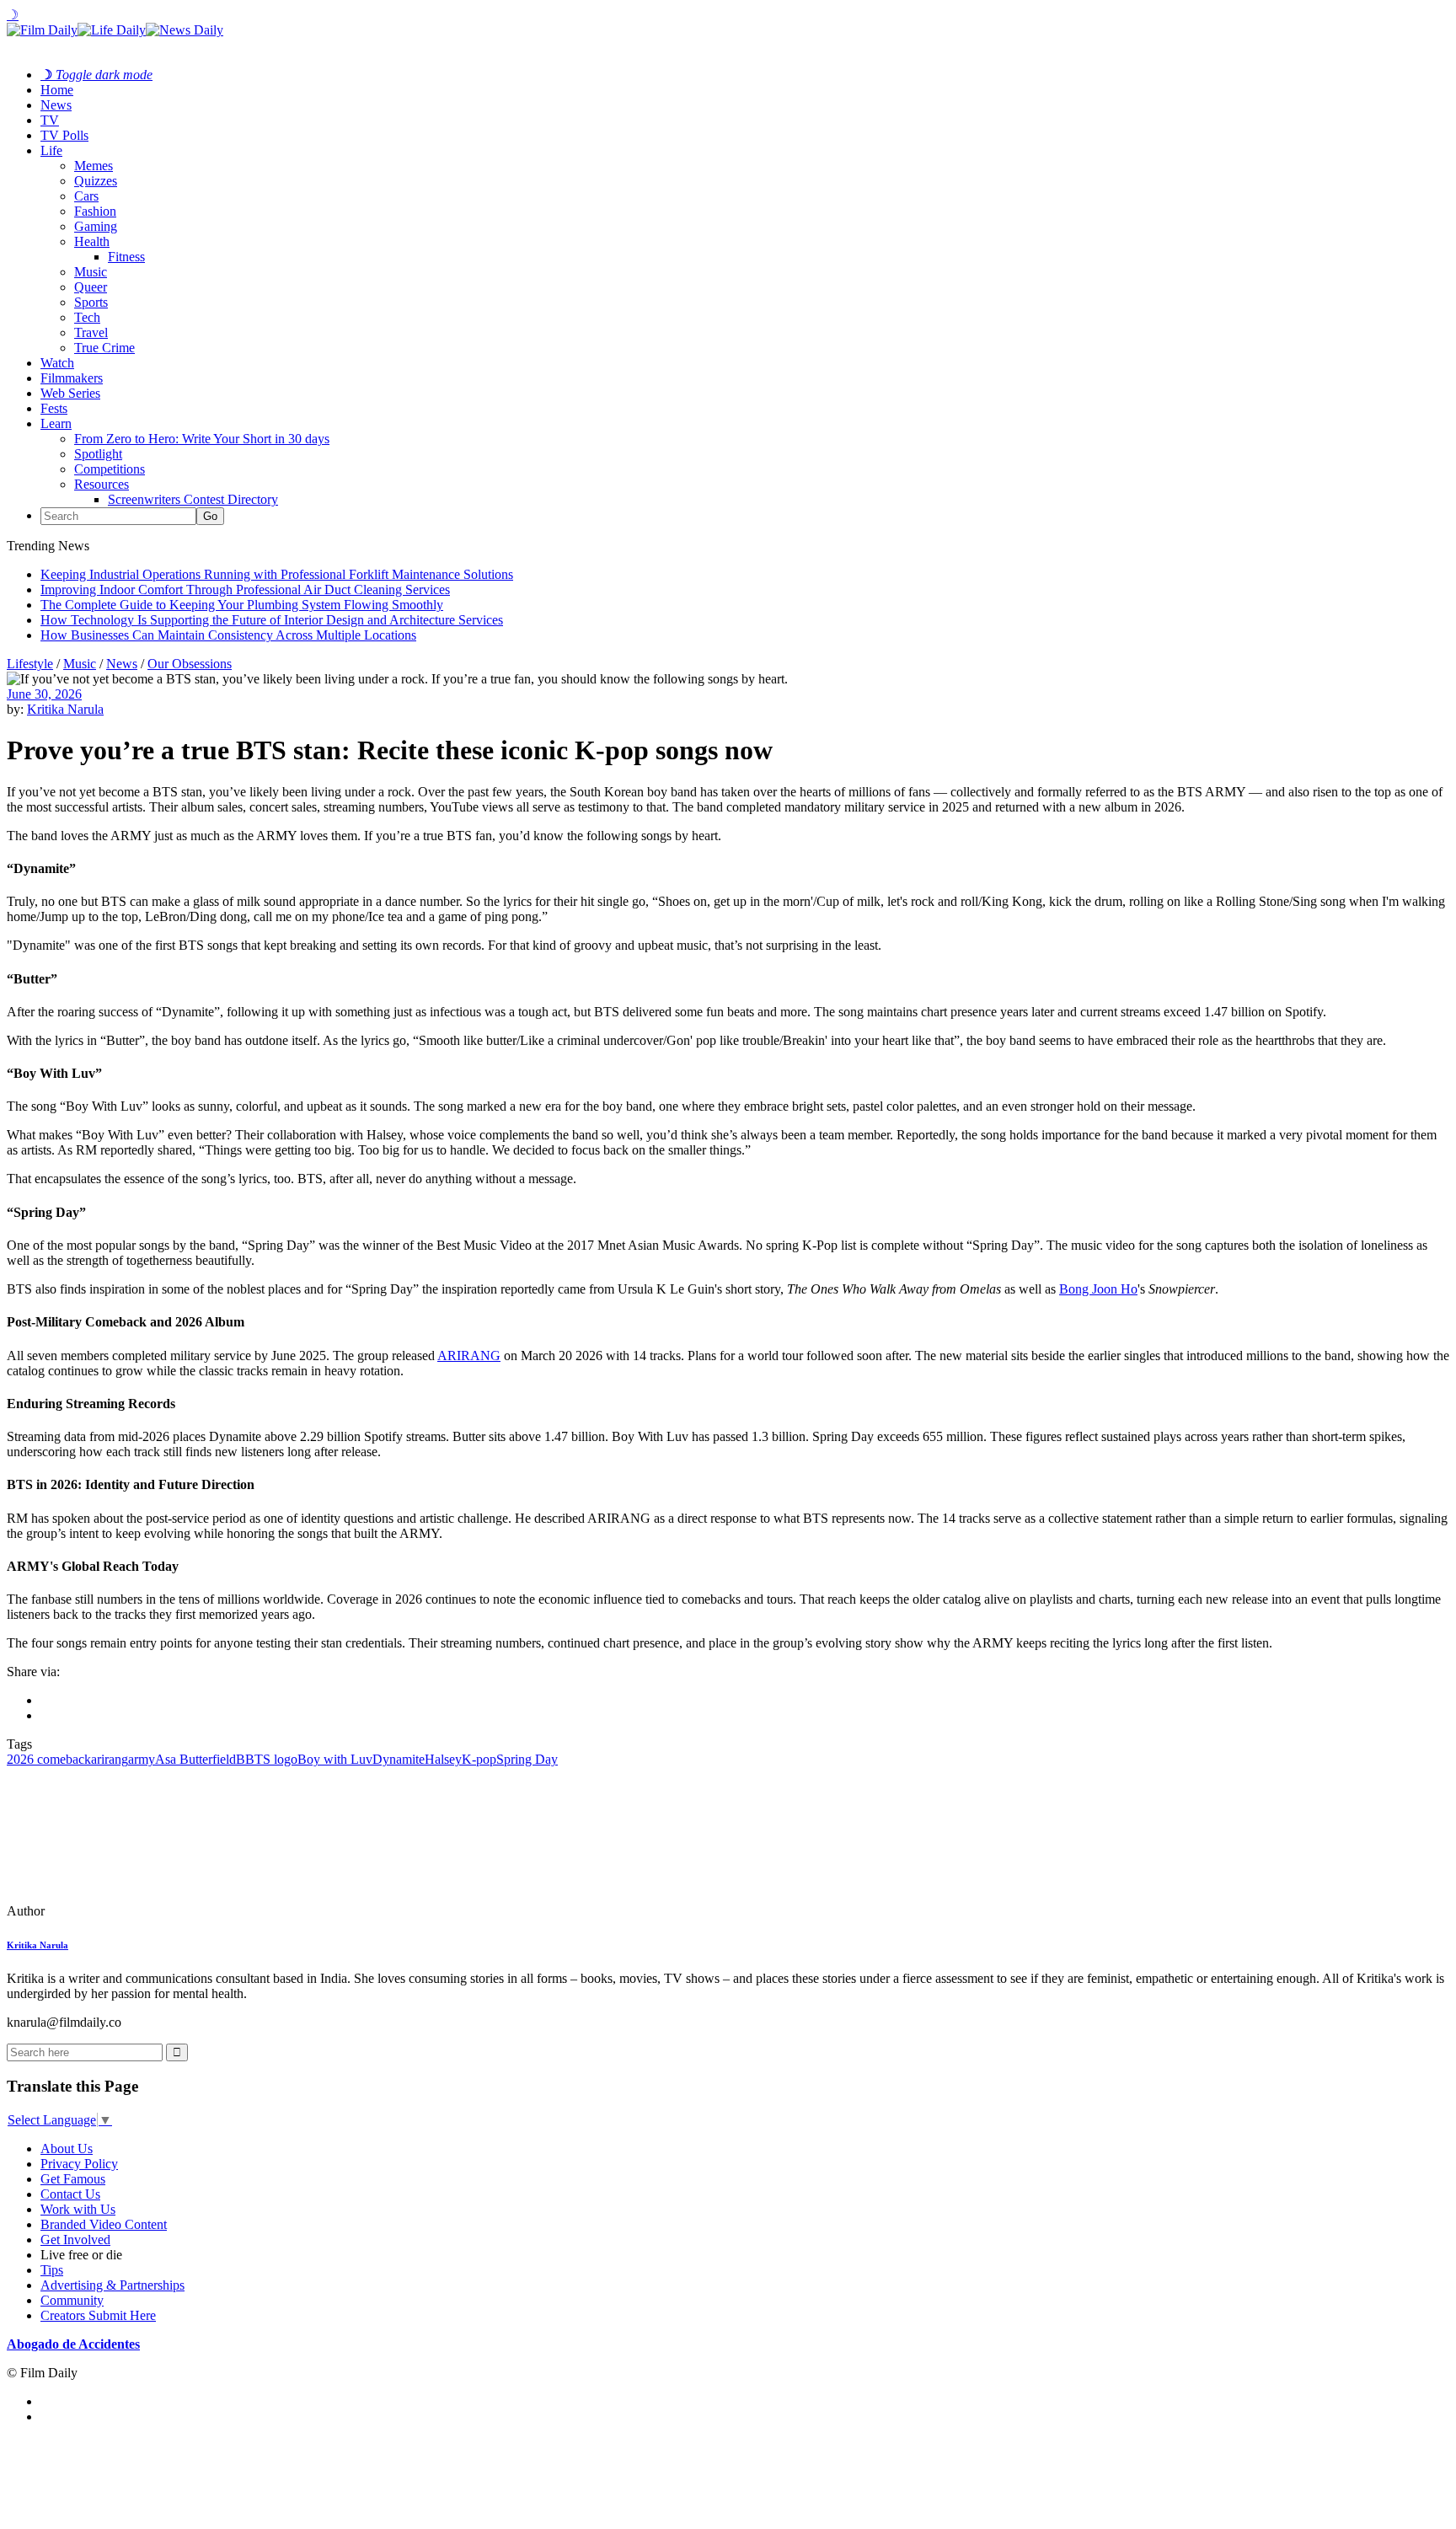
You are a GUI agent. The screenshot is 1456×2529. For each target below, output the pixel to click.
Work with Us (78, 2209)
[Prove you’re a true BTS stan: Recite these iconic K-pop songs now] (122, 1911)
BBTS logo (267, 1759)
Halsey (443, 1759)
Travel (91, 332)
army (142, 1759)
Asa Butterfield (195, 1759)
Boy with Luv (335, 1759)
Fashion (95, 211)
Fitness (126, 257)
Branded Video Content (104, 2224)
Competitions (110, 469)
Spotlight (98, 454)
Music (91, 272)
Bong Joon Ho (1098, 1289)
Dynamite (399, 1759)
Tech (87, 317)
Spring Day (527, 1759)
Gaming (96, 226)
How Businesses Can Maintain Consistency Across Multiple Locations (228, 635)
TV (50, 120)
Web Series (70, 393)
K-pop (479, 1759)
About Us (67, 2149)
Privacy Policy (79, 2164)
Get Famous (73, 2179)
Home (57, 90)
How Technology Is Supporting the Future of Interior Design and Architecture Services (272, 620)
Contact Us (70, 2194)
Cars (86, 196)
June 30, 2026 (44, 694)
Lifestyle (30, 664)
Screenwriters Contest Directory (193, 499)
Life (51, 150)
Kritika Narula (65, 709)
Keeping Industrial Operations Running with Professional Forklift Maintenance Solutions (277, 574)
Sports (91, 302)
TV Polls (64, 135)
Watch (57, 363)
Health (92, 241)
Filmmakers (72, 378)
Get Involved (75, 2240)
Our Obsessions (190, 664)
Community (72, 2300)
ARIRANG (469, 1356)
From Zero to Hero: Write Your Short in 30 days (202, 439)
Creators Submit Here (98, 2315)
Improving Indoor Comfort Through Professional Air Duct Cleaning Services (245, 589)
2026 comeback (49, 1759)
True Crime (104, 348)
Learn (56, 423)
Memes (94, 166)
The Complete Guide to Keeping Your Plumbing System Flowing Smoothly (242, 605)
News (56, 105)
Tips (52, 2270)
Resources (102, 484)
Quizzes (96, 181)
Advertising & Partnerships (112, 2285)
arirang (110, 1759)
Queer (91, 287)
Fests (54, 408)
